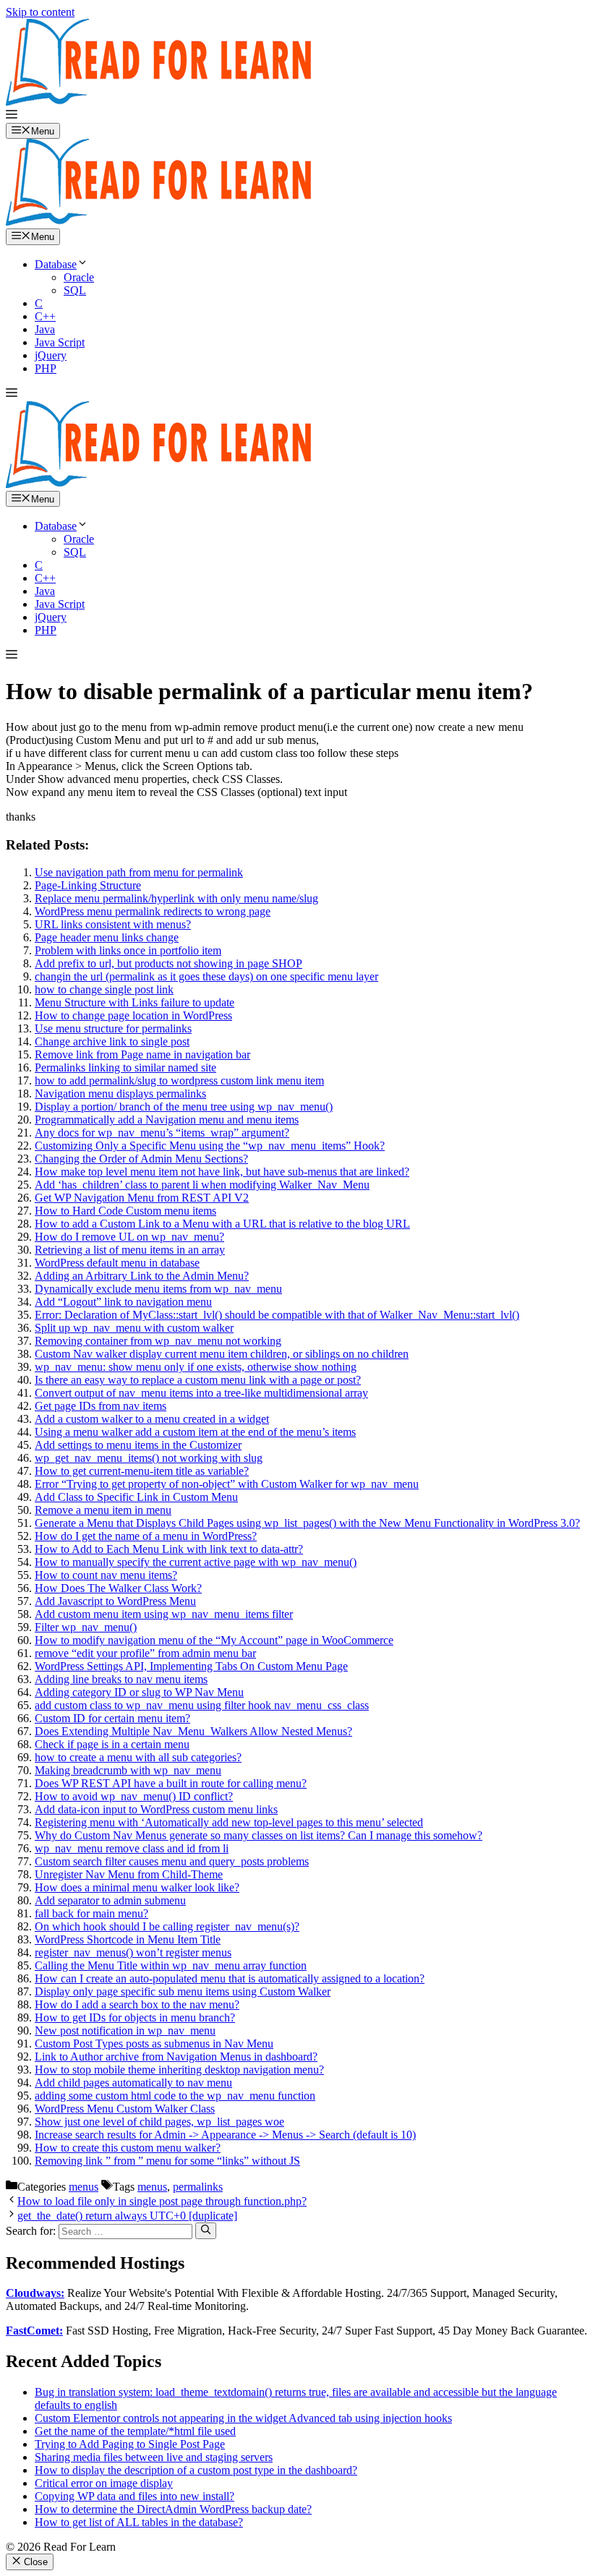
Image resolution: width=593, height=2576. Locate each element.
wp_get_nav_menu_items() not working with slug (149, 1458)
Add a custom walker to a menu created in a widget (152, 1419)
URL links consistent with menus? (113, 924)
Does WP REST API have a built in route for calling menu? (171, 1783)
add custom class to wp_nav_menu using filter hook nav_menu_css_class (202, 1705)
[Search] (206, 2230)
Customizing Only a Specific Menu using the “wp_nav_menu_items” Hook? (210, 1146)
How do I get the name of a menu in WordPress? (146, 1536)
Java (45, 329)
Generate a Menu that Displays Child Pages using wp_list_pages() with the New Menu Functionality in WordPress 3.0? (307, 1523)
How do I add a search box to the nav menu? (137, 2004)
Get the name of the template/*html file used (135, 2431)
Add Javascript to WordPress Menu (115, 1601)
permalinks (198, 2187)
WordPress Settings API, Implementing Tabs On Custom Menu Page (191, 1666)
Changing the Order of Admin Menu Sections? (141, 1159)
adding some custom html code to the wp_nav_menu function (175, 2096)
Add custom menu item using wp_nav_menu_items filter (164, 1614)
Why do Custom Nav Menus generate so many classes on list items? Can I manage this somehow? (259, 1835)
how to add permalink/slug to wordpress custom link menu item (179, 1081)
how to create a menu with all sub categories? (138, 1757)
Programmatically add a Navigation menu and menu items (167, 1120)
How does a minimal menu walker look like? (137, 1887)
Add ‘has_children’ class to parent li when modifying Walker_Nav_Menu (202, 1185)
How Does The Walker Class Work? (118, 1588)
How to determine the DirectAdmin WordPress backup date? (173, 2509)
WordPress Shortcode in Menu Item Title (128, 1939)
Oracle (79, 277)
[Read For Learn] (165, 222)
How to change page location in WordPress (133, 1015)
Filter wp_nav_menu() (86, 1627)
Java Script (60, 342)
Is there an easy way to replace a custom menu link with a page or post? (198, 1380)
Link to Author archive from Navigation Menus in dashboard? (176, 2057)
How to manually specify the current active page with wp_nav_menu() (196, 1562)
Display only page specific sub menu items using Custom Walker (183, 1991)
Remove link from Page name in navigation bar (142, 1054)
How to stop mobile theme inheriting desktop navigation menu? (179, 2070)
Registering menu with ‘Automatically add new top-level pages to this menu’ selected (229, 1822)
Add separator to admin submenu (110, 1900)
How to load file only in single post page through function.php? (162, 2201)
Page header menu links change (107, 937)
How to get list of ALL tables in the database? (139, 2522)
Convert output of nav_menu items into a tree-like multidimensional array (201, 1393)
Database (56, 264)
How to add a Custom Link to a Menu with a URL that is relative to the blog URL (222, 1224)
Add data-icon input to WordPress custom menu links (156, 1809)
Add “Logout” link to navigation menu (123, 1302)
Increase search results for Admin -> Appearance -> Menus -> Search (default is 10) (225, 2135)
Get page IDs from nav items (101, 1406)
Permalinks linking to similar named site (125, 1067)
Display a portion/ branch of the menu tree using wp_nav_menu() (184, 1107)
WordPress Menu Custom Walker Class (125, 2109)
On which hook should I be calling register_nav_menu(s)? (167, 1926)
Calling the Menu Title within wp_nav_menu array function (171, 1965)
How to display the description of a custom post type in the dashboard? (196, 2470)
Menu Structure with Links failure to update (135, 1002)
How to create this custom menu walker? (128, 2148)
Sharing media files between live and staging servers (154, 2457)
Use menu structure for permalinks (113, 1028)
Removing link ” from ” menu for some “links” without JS (167, 2161)
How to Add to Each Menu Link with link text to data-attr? (169, 1549)
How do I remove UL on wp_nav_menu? (129, 1237)
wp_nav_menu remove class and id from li (132, 1848)
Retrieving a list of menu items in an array (130, 1250)
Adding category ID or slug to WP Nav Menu (139, 1692)
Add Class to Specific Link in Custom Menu (136, 1497)
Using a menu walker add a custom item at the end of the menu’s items (195, 1432)
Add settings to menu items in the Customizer (138, 1445)
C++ (45, 316)
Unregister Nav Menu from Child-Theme (129, 1874)
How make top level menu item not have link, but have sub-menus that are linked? (222, 1172)
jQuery (51, 355)
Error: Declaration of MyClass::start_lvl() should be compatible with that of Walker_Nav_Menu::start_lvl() (277, 1315)
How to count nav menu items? (106, 1575)
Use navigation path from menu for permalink (139, 872)
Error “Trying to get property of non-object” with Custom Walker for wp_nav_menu (227, 1484)
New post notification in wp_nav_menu (125, 2031)
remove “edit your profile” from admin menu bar (145, 1653)
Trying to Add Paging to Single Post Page (130, 2444)
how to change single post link (104, 989)
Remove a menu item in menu (103, 1510)
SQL (75, 290)
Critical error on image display (104, 2483)
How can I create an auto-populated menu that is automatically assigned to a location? (230, 1978)
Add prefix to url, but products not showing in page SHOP (168, 963)
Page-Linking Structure (88, 885)
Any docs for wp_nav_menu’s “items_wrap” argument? (162, 1133)
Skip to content (40, 12)
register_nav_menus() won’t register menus (133, 1952)
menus (84, 2187)
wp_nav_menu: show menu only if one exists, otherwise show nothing (196, 1367)
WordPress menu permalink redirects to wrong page (153, 911)
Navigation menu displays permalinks (120, 1094)
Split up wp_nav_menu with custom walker (134, 1328)
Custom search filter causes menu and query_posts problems (172, 1861)
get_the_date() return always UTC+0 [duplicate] (127, 2216)
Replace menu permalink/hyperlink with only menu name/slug (176, 898)
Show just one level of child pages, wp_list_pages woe (159, 2122)
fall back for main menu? (91, 1913)
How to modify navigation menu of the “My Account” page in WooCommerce (214, 1640)
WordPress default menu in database (117, 1263)
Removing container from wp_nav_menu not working (158, 1341)
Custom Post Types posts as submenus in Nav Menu (154, 2044)
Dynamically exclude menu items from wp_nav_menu (158, 1289)
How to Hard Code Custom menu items (125, 1211)
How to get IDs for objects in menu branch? (135, 2017)
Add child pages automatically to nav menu (133, 2083)
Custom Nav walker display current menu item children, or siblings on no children (222, 1354)
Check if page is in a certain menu (112, 1744)
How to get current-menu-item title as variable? (142, 1471)
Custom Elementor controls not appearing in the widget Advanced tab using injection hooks (243, 2418)
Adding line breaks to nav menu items (121, 1679)
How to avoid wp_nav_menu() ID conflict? (134, 1796)
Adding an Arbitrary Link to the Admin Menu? (142, 1276)
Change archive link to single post (112, 1041)
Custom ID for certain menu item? (112, 1718)
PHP (46, 368)
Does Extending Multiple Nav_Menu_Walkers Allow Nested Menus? (193, 1731)
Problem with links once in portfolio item (128, 950)
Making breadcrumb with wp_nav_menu (128, 1770)
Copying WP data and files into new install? (135, 2496)
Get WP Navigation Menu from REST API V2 (142, 1198)
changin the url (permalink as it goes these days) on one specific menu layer (206, 976)
